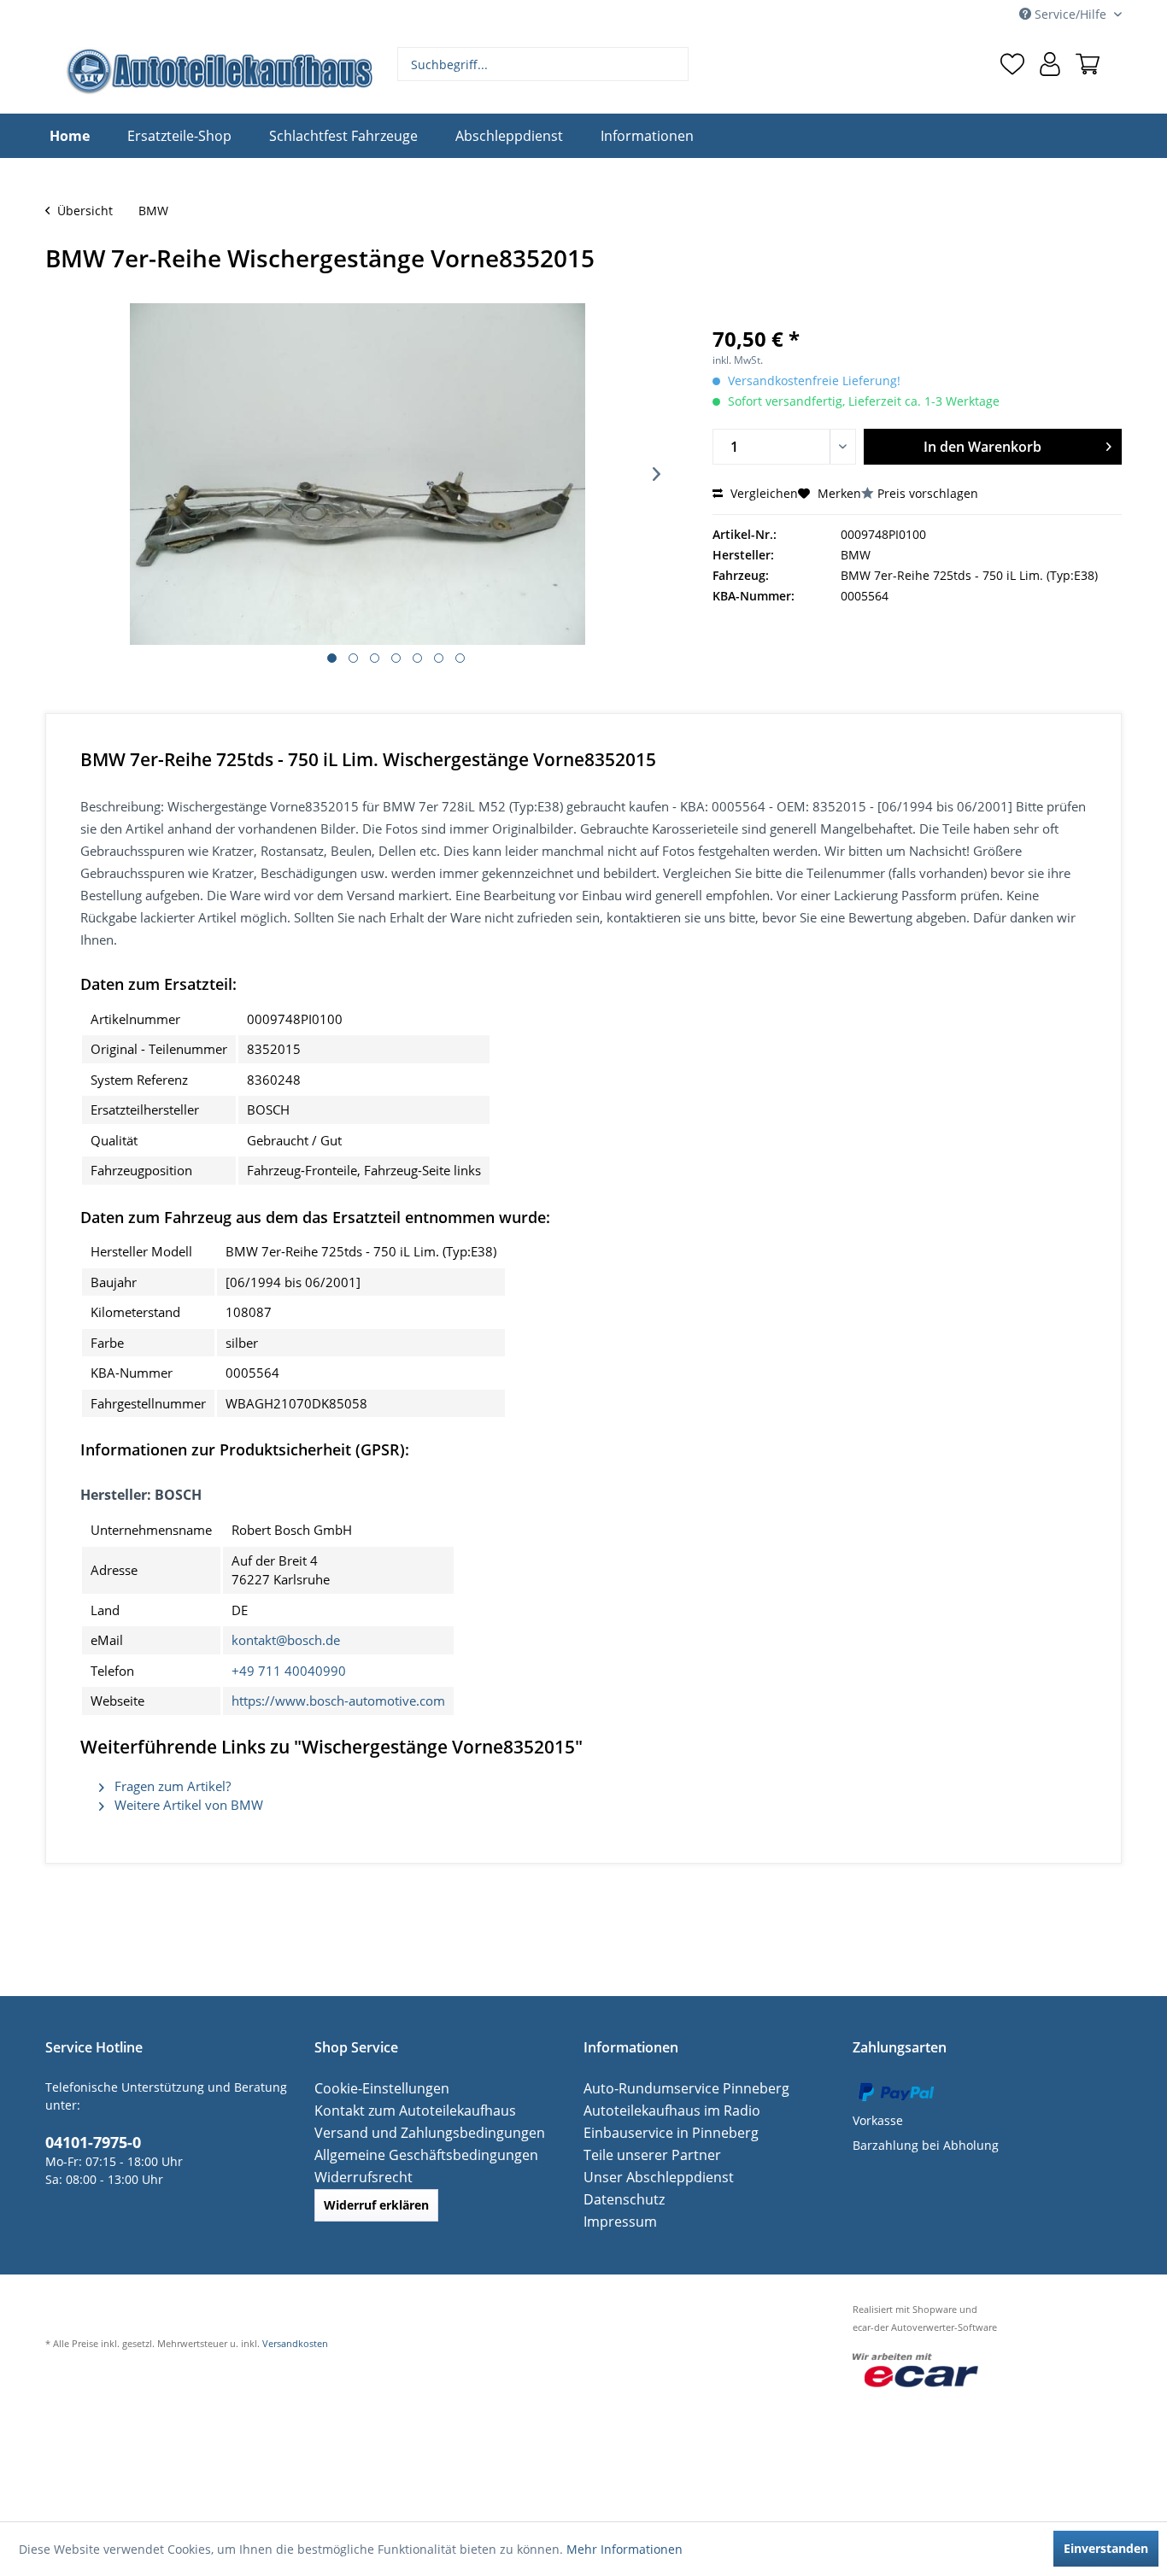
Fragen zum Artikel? (171, 1786)
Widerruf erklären (376, 2205)
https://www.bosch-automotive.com (338, 1701)
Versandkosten (295, 2343)
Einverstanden (1106, 2548)
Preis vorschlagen (928, 493)
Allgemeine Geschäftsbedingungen (415, 2154)
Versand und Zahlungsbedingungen (418, 2132)
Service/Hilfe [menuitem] (1070, 14)
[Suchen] (674, 64)
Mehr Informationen (625, 2549)
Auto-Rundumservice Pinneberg (675, 2088)
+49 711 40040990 (289, 1671)
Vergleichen (762, 493)
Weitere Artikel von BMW (187, 1805)
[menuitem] (543, 64)
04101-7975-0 (88, 2140)
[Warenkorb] (1088, 64)
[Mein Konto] (1050, 64)
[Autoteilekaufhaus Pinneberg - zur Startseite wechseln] (219, 71)
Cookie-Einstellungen (375, 2088)
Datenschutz (619, 2199)
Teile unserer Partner (645, 2154)
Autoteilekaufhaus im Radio (663, 2110)
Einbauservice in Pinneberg (662, 2132)
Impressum (616, 2221)
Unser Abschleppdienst (651, 2177)
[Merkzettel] (1012, 64)
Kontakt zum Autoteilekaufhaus (404, 2110)
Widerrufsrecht (358, 2177)
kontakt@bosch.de (286, 1640)
